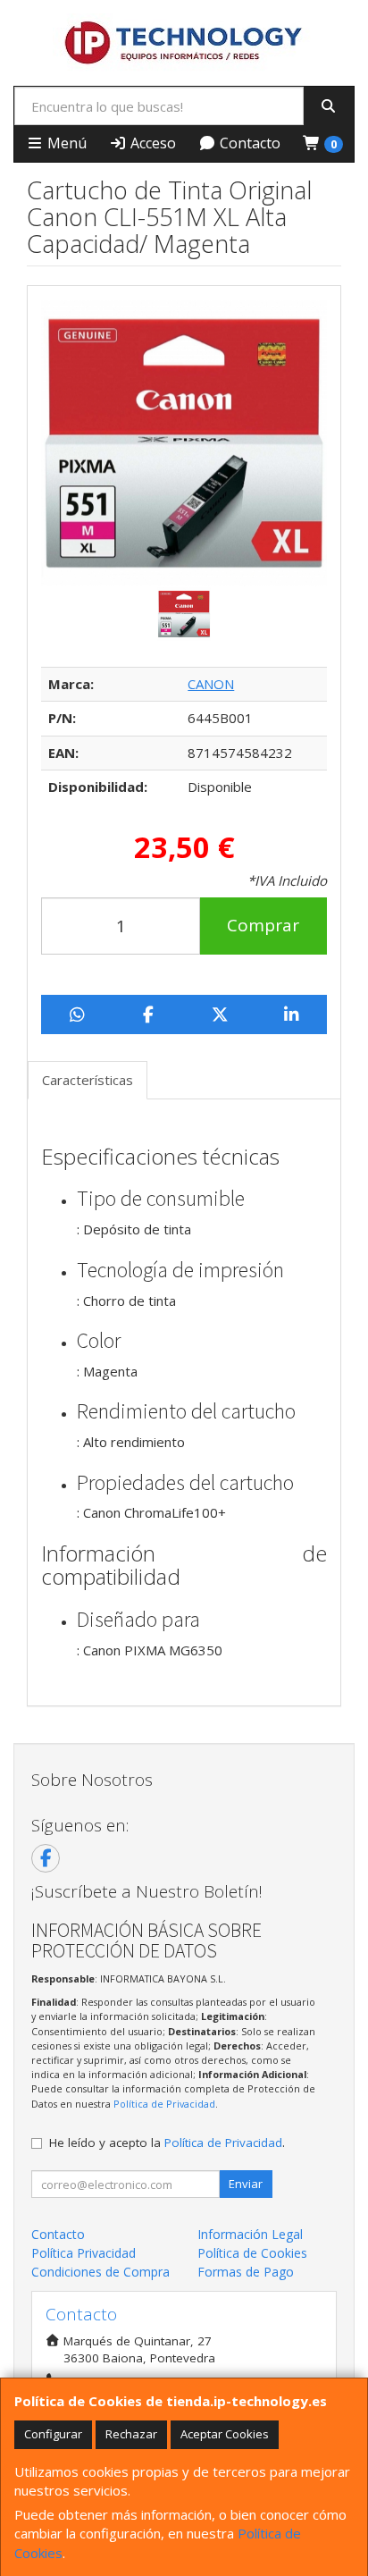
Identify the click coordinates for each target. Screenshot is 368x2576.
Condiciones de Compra (100, 2272)
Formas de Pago (246, 2272)
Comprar (263, 925)
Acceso (151, 143)
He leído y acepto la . (167, 2142)
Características (88, 1080)
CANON (211, 684)
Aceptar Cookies (225, 2434)
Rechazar (131, 2434)
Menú (65, 143)
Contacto (248, 143)
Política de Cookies (252, 2253)
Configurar (53, 2434)
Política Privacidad (84, 2253)
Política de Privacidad (164, 2104)
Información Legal (250, 2234)
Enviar (246, 2184)
